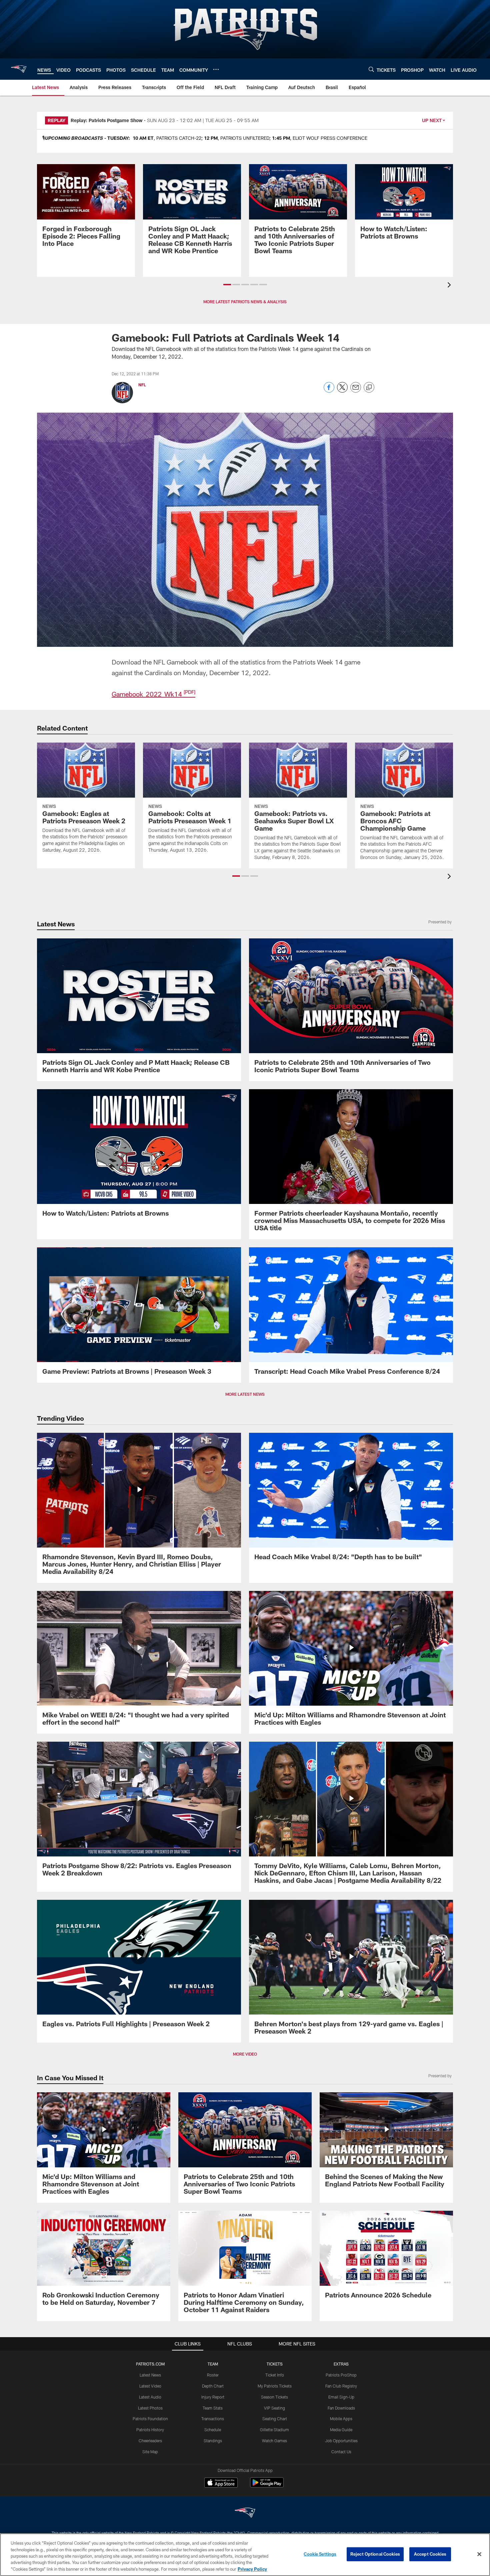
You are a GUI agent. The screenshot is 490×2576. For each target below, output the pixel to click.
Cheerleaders (150, 2441)
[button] (227, 285)
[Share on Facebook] (329, 391)
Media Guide (341, 2430)
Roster (213, 2375)
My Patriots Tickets (275, 2386)
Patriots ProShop (341, 2375)
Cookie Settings (320, 2554)
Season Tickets (274, 2397)
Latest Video (150, 2386)
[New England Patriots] (245, 2513)
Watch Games (274, 2441)
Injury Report (213, 2397)
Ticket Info (275, 2375)
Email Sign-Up (341, 2397)
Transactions (213, 2419)
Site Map (150, 2452)
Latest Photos (150, 2408)
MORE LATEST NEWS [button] (245, 1394)
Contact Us (341, 2452)
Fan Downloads (341, 2408)
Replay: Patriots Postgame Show (107, 120)
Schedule (213, 2430)
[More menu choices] (216, 69)
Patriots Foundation (150, 2419)
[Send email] (356, 391)
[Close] (479, 2554)
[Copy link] (369, 388)
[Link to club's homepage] (19, 69)
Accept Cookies (430, 2554)
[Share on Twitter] (342, 391)
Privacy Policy (252, 2569)
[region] (245, 2555)
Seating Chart (275, 2419)
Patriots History (150, 2430)
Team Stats (213, 2408)
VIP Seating (274, 2408)
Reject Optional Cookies (375, 2554)
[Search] (371, 69)
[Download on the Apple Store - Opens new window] (221, 2483)
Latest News (150, 2375)
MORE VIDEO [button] (245, 2054)
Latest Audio (150, 2397)
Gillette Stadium (274, 2430)
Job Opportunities (341, 2441)
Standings (213, 2441)
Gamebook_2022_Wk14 (153, 694)
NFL (142, 385)
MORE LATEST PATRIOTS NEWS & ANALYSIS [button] (245, 302)
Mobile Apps (341, 2419)
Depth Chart (213, 2386)
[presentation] (450, 286)
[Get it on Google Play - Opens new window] (267, 2486)
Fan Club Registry (341, 2386)
